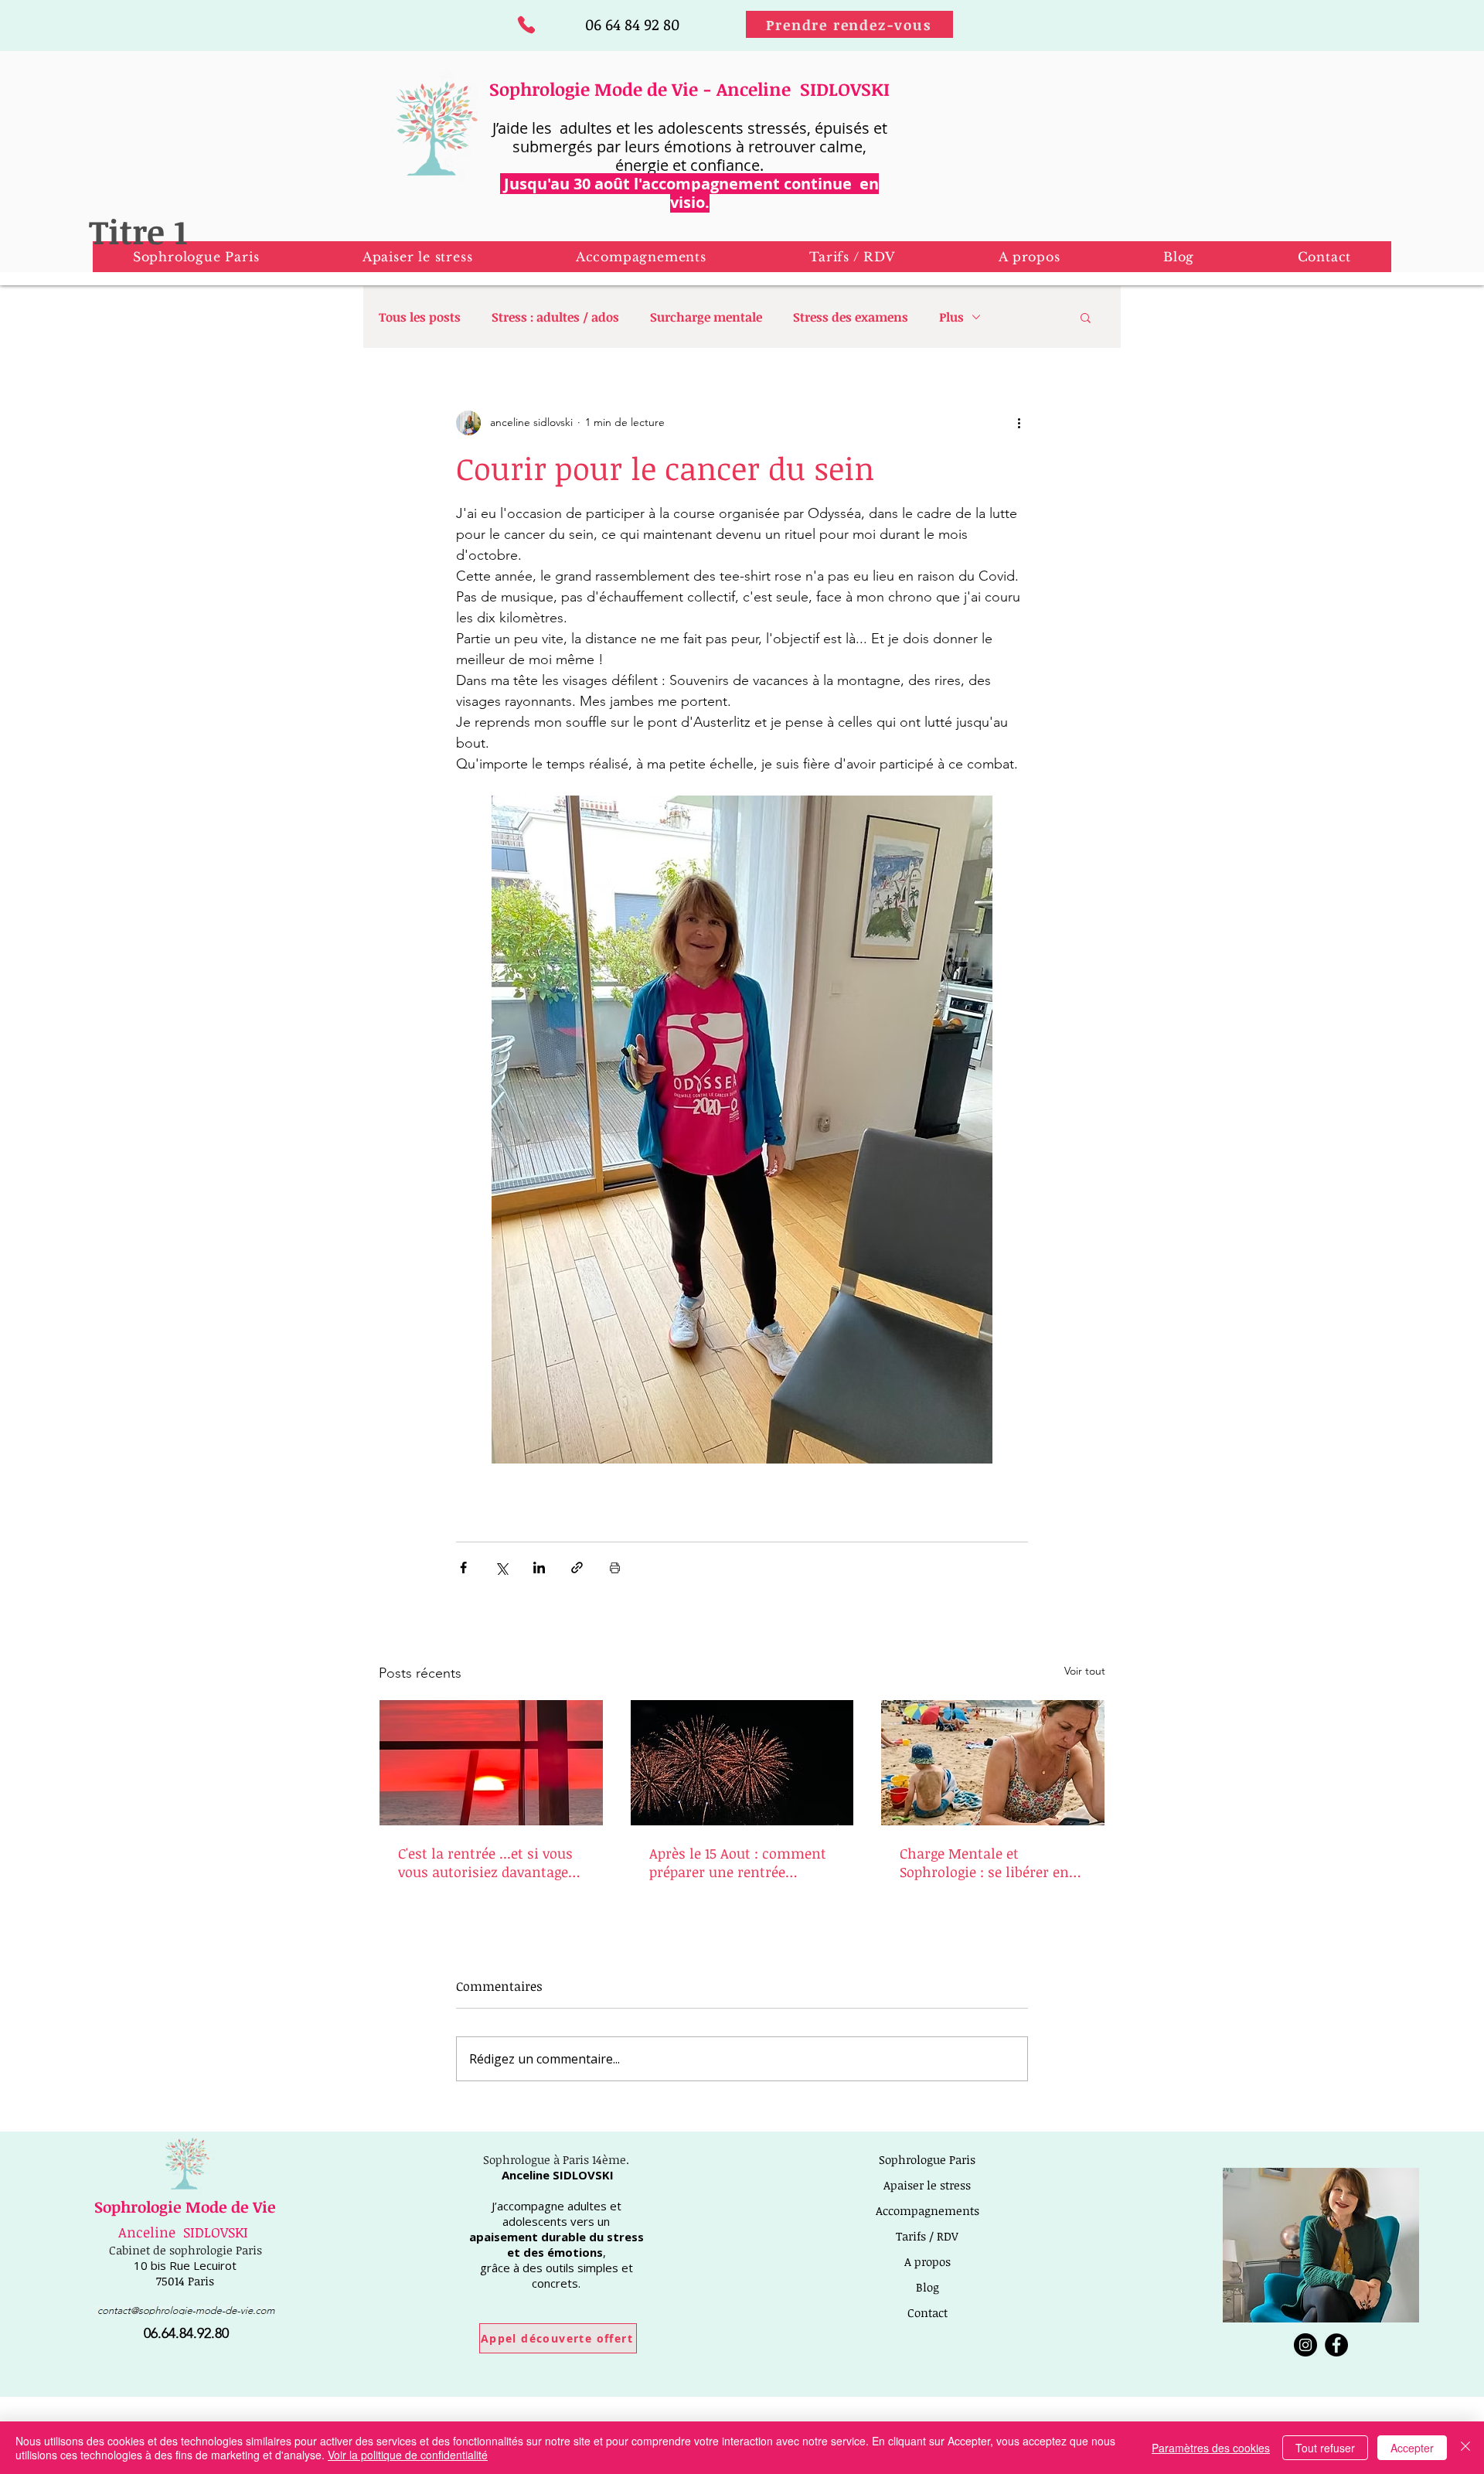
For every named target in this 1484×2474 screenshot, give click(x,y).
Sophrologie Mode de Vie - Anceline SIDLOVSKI (689, 89)
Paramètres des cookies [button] (1211, 2448)
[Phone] (526, 24)
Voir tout (1085, 1671)
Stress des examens (851, 317)
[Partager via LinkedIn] (539, 1568)
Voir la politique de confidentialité (408, 2455)
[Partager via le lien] (577, 1568)
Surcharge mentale (706, 317)
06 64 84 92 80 (632, 24)
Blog (927, 2287)
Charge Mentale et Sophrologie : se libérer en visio (984, 1862)
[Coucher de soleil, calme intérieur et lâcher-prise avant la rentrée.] (491, 1763)
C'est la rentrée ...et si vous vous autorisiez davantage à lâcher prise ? (489, 1862)
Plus (951, 317)
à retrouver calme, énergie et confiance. (741, 156)
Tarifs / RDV (927, 2236)
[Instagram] (1305, 2345)
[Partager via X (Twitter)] (501, 1568)
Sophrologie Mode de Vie (185, 2206)
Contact (927, 2312)
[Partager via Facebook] (463, 1568)
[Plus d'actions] (1019, 423)
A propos (927, 2261)
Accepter (1412, 2448)
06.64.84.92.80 (186, 2333)
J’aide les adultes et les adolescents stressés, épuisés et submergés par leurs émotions (690, 137)
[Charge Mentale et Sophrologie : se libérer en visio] (993, 1763)
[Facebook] (1336, 2345)
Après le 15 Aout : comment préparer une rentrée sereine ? (738, 1862)
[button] (417, 257)
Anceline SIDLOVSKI (183, 2232)
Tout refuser (1325, 2448)
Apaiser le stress (927, 2185)
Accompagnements (927, 2210)
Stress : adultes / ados (555, 317)
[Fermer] (1465, 2448)
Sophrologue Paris (927, 2159)
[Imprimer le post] (615, 1568)
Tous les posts (420, 317)
